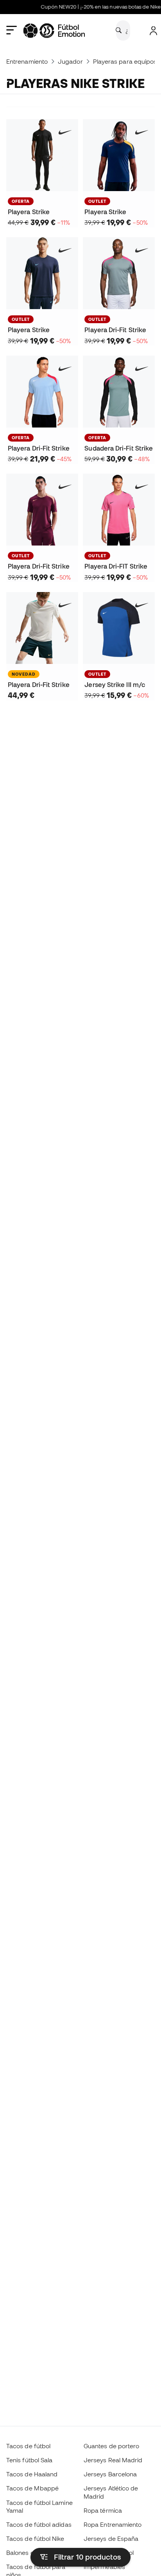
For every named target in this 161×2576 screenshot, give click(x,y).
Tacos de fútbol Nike (35, 2538)
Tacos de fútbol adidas (39, 2524)
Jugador (70, 61)
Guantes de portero (111, 2446)
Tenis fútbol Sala (29, 2460)
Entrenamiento (27, 61)
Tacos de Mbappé (32, 2488)
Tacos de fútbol (28, 2446)
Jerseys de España (111, 2538)
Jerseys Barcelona (110, 2474)
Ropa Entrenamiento (113, 2524)
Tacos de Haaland (32, 2474)
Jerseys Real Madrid (113, 2460)
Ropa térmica (103, 2510)
